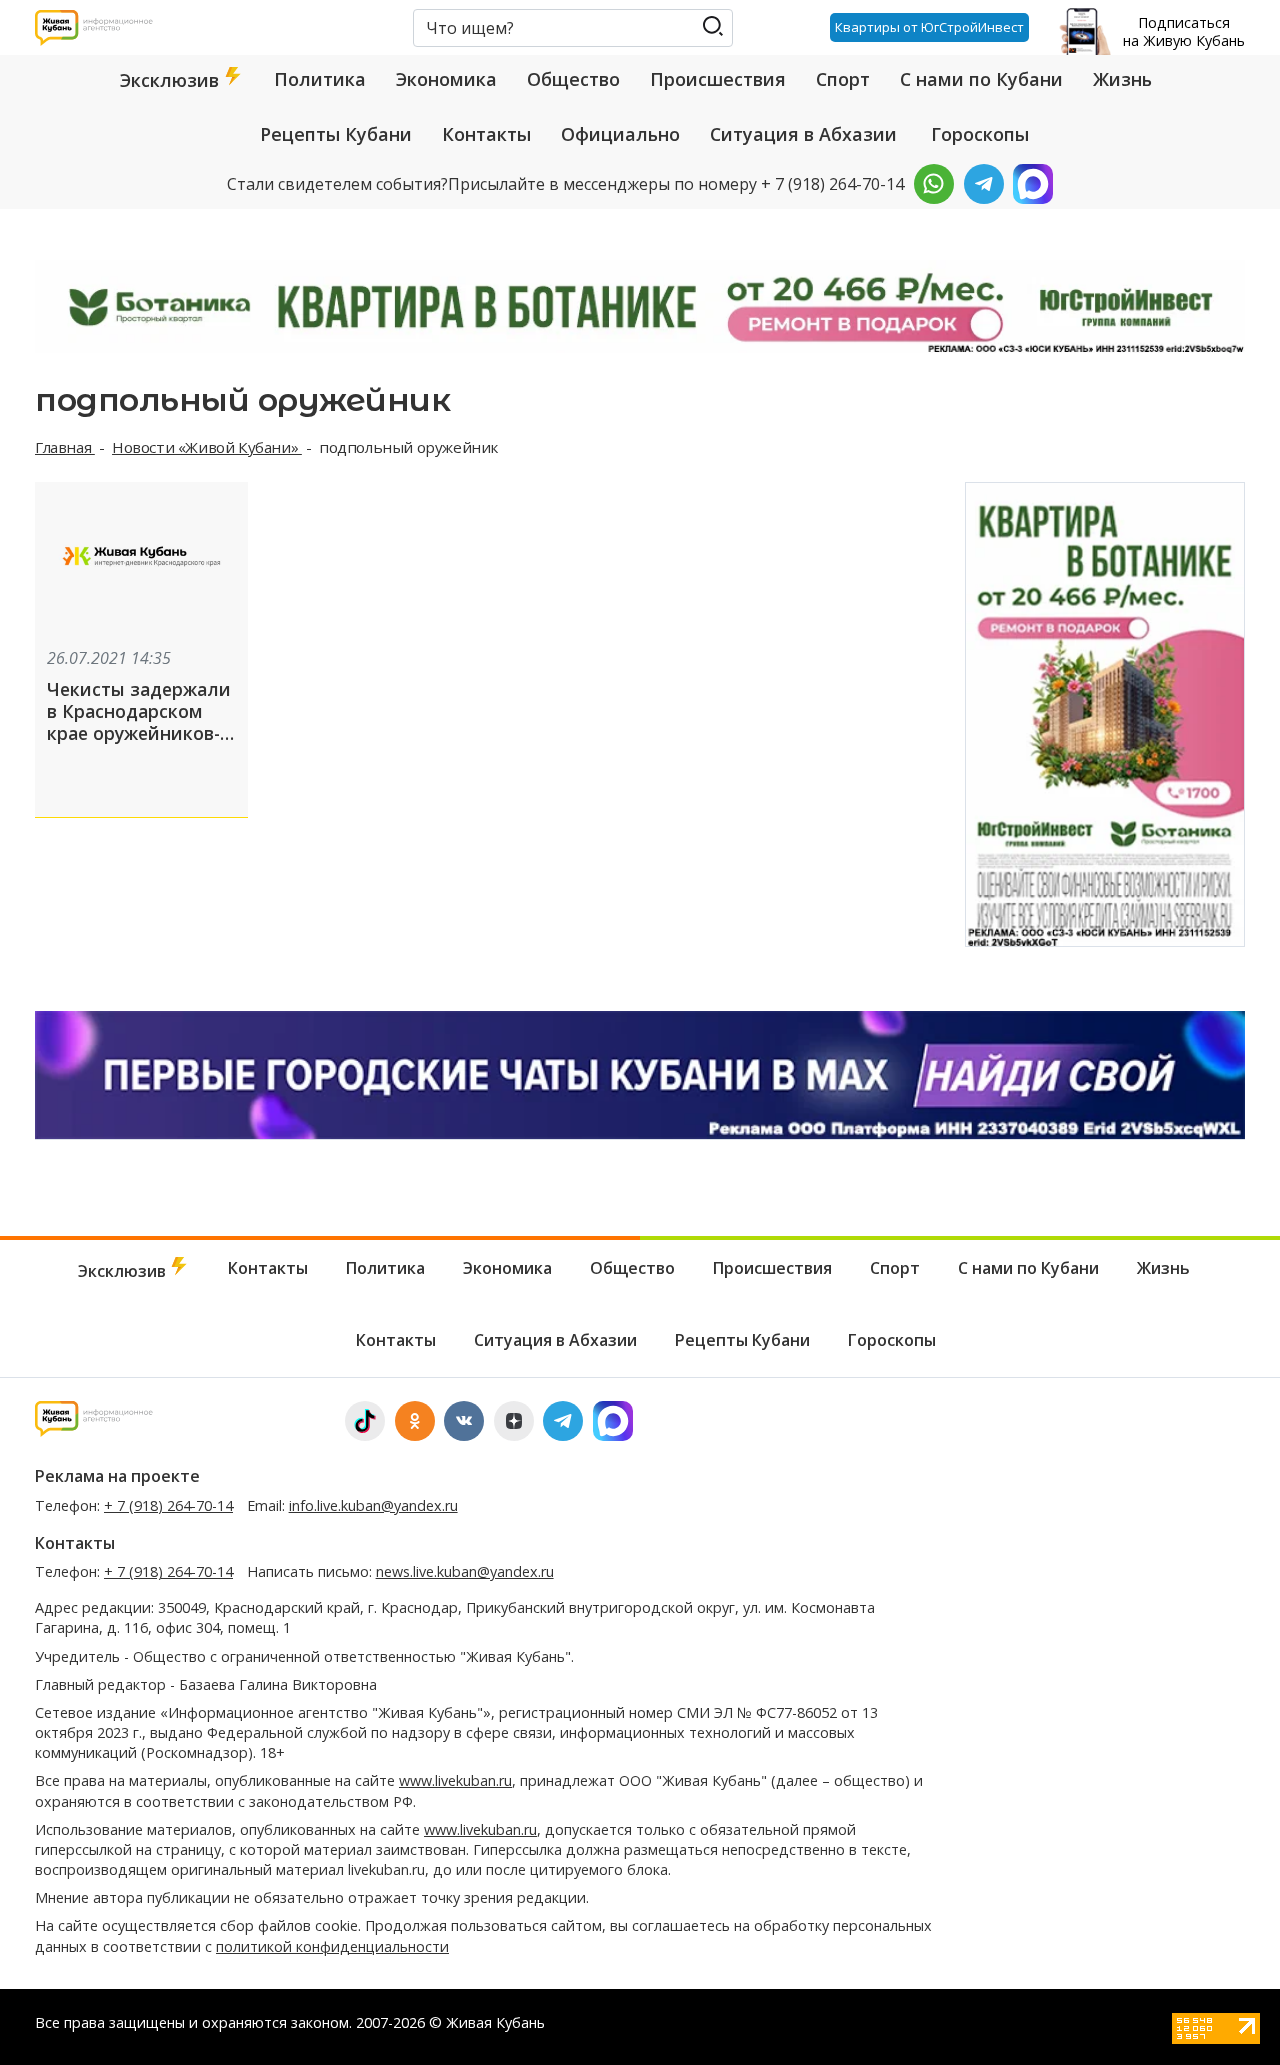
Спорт (843, 79)
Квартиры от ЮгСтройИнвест (929, 27)
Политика (320, 79)
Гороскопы (980, 134)
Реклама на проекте (117, 1476)
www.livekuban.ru (455, 1780)
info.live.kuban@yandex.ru (373, 1505)
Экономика (446, 79)
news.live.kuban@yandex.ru (465, 1571)
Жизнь (1122, 79)
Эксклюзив (172, 80)
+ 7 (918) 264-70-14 (168, 1505)
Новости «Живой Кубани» (207, 447)
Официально (620, 134)
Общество (573, 79)
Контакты (486, 134)
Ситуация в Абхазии (803, 134)
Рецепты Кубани (336, 134)
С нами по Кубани (981, 79)
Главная (65, 447)
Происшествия (718, 79)
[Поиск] (712, 26)
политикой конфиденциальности (332, 1946)
